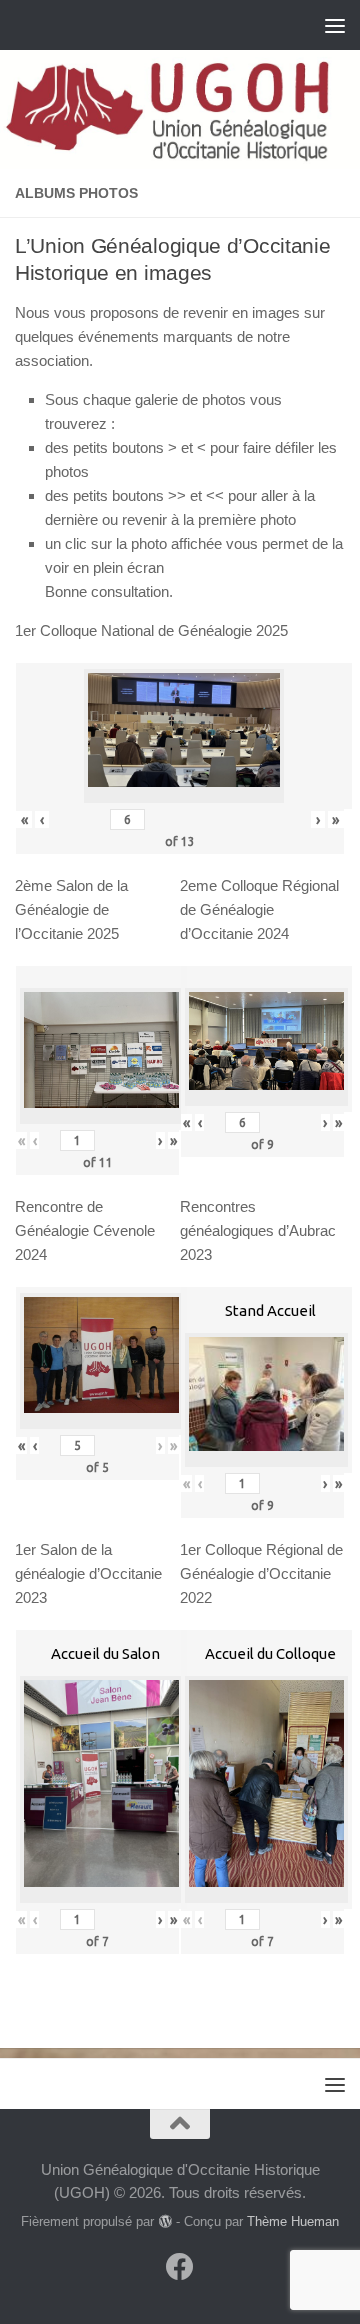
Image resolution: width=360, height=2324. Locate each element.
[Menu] (335, 25)
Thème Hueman (293, 2221)
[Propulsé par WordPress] (164, 2221)
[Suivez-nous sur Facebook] (180, 2267)
